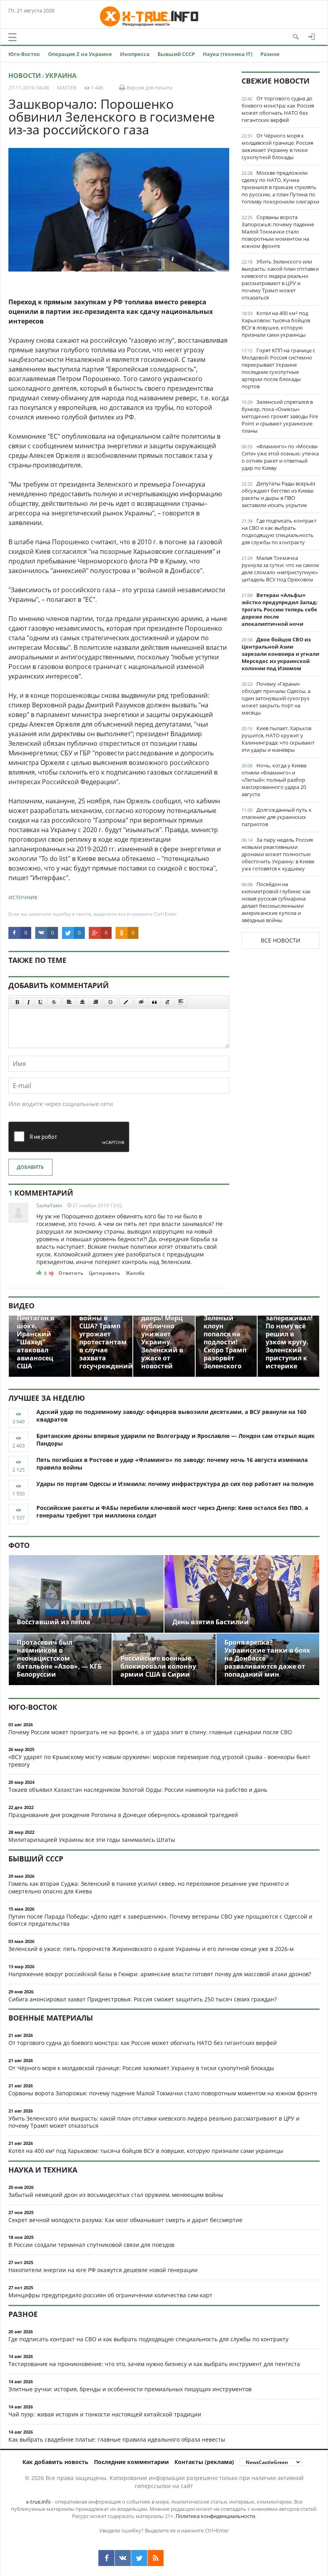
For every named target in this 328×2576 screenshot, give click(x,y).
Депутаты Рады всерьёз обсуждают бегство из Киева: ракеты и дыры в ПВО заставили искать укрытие (278, 494)
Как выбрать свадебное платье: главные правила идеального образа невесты (117, 2439)
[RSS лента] (156, 2558)
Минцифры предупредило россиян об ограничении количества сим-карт (110, 2295)
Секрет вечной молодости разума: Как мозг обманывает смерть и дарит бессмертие (125, 2220)
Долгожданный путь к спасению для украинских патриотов (277, 817)
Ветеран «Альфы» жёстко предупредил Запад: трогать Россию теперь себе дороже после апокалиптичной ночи (280, 609)
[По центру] (82, 1002)
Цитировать (104, 1273)
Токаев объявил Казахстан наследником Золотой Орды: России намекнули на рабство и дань (138, 1790)
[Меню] (12, 37)
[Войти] (312, 37)
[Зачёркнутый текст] (54, 1002)
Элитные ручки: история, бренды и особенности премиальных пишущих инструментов (130, 2389)
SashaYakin (49, 1205)
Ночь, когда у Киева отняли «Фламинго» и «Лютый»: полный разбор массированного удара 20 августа (274, 780)
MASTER (67, 88)
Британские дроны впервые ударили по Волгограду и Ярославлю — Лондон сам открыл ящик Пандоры (176, 1440)
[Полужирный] (17, 1002)
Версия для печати (149, 88)
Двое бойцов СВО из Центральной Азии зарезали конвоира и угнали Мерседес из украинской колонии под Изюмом (280, 654)
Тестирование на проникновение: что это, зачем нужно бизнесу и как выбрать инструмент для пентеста (154, 2364)
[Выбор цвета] (126, 1002)
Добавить (30, 1167)
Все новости (281, 940)
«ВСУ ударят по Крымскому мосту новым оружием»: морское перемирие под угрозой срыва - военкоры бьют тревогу (159, 1761)
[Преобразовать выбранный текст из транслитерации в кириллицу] (168, 1002)
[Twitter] (139, 2558)
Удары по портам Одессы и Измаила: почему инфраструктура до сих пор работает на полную (175, 1484)
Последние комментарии (131, 2462)
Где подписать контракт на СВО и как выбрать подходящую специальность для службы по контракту (279, 531)
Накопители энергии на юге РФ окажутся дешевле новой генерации (103, 2270)
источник (23, 897)
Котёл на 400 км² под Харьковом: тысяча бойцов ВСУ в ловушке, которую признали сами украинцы (276, 324)
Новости (25, 76)
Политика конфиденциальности (215, 2516)
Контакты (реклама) (204, 2462)
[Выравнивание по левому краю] (69, 1002)
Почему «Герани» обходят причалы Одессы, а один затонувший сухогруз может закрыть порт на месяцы (276, 698)
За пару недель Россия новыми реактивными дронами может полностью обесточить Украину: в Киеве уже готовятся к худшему (278, 854)
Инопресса (135, 54)
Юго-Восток (24, 54)
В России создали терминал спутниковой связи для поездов (91, 2245)
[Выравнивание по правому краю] (96, 1002)
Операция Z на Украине (80, 54)
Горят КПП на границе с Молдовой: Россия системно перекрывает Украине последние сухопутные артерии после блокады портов (278, 368)
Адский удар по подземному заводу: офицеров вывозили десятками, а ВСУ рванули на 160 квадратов (171, 1416)
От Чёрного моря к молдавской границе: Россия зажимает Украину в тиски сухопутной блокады (277, 146)
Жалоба (135, 1273)
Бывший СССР (176, 54)
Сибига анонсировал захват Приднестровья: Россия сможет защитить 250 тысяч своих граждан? (143, 1999)
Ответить (71, 1273)
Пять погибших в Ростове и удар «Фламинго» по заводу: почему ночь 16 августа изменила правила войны (172, 1464)
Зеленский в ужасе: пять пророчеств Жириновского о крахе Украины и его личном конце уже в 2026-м (151, 1949)
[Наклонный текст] (29, 1002)
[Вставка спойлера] (181, 1002)
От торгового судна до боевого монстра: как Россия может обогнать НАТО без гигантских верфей (278, 109)
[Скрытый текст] (141, 1002)
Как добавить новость (55, 2462)
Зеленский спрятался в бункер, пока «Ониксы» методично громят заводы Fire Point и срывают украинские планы (280, 416)
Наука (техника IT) (228, 54)
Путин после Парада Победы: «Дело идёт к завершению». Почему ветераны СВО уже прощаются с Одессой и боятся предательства (160, 1920)
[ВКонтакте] (123, 2558)
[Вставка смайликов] (111, 1002)
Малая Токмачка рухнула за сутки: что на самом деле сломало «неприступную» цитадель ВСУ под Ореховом (280, 569)
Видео (21, 1306)
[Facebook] (106, 2558)
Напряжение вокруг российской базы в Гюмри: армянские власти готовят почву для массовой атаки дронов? (160, 1974)
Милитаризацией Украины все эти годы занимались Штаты (92, 1840)
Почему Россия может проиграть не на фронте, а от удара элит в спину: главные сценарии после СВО (150, 1732)
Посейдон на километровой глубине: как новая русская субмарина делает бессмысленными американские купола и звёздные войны (276, 902)
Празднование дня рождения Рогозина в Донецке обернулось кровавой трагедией (123, 1815)
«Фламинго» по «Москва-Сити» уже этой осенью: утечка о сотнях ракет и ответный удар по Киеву (280, 457)
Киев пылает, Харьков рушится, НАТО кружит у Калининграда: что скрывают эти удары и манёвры (278, 739)
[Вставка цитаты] (154, 1002)
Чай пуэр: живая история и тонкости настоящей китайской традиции (105, 2414)
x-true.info (38, 2502)
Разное (270, 54)
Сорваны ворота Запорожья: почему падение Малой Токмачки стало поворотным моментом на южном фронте (278, 232)
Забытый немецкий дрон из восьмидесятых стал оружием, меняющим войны (116, 2195)
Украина (61, 76)
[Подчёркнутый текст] (41, 1002)
